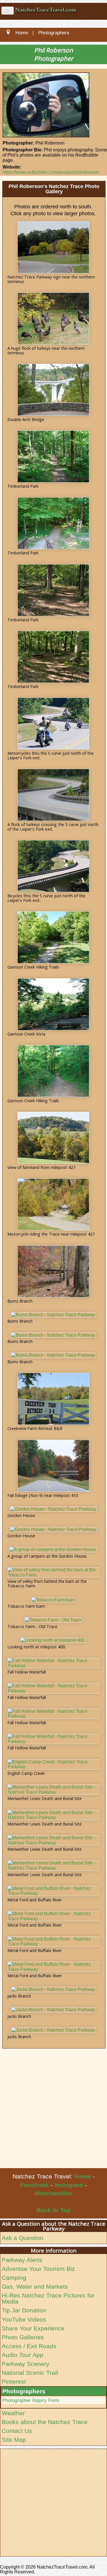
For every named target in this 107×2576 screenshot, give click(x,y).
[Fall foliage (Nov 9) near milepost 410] (53, 1466)
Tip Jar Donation (24, 2310)
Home (83, 2176)
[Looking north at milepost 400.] (53, 1640)
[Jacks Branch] (53, 1990)
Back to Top (54, 2210)
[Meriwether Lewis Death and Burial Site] (53, 1790)
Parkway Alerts (22, 2260)
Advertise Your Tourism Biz (38, 2269)
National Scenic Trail (30, 2373)
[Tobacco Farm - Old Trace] (53, 1620)
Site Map (14, 2440)
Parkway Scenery (26, 2364)
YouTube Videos (24, 2319)
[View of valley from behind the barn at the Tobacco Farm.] (53, 1572)
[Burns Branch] (53, 1271)
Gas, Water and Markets (35, 2286)
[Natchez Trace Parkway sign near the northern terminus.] (53, 247)
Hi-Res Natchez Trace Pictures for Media (48, 2298)
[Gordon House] (53, 1509)
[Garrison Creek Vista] (53, 1004)
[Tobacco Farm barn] (53, 1600)
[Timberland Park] (53, 457)
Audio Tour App (23, 2355)
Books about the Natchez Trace (45, 2422)
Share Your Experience (33, 2328)
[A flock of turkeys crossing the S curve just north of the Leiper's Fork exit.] (53, 795)
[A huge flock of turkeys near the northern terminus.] (53, 319)
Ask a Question (23, 2238)
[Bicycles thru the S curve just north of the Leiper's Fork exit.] (53, 866)
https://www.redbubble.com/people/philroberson (51, 172)
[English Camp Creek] (53, 1764)
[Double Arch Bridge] (53, 390)
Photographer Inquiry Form (31, 2400)
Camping (14, 2278)
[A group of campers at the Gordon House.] (53, 1550)
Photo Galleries (23, 2337)
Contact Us (17, 2431)
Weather (13, 2413)
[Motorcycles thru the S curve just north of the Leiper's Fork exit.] (53, 724)
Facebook (35, 2185)
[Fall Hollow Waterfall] (53, 1663)
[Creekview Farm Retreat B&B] (53, 1399)
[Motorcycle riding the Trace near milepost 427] (53, 1204)
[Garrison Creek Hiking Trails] (53, 937)
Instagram (69, 2185)
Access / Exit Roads (29, 2346)
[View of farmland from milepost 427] (53, 1138)
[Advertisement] (53, 2112)
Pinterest (14, 2382)
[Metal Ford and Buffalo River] (53, 1891)
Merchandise (53, 2193)
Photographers (24, 2391)
